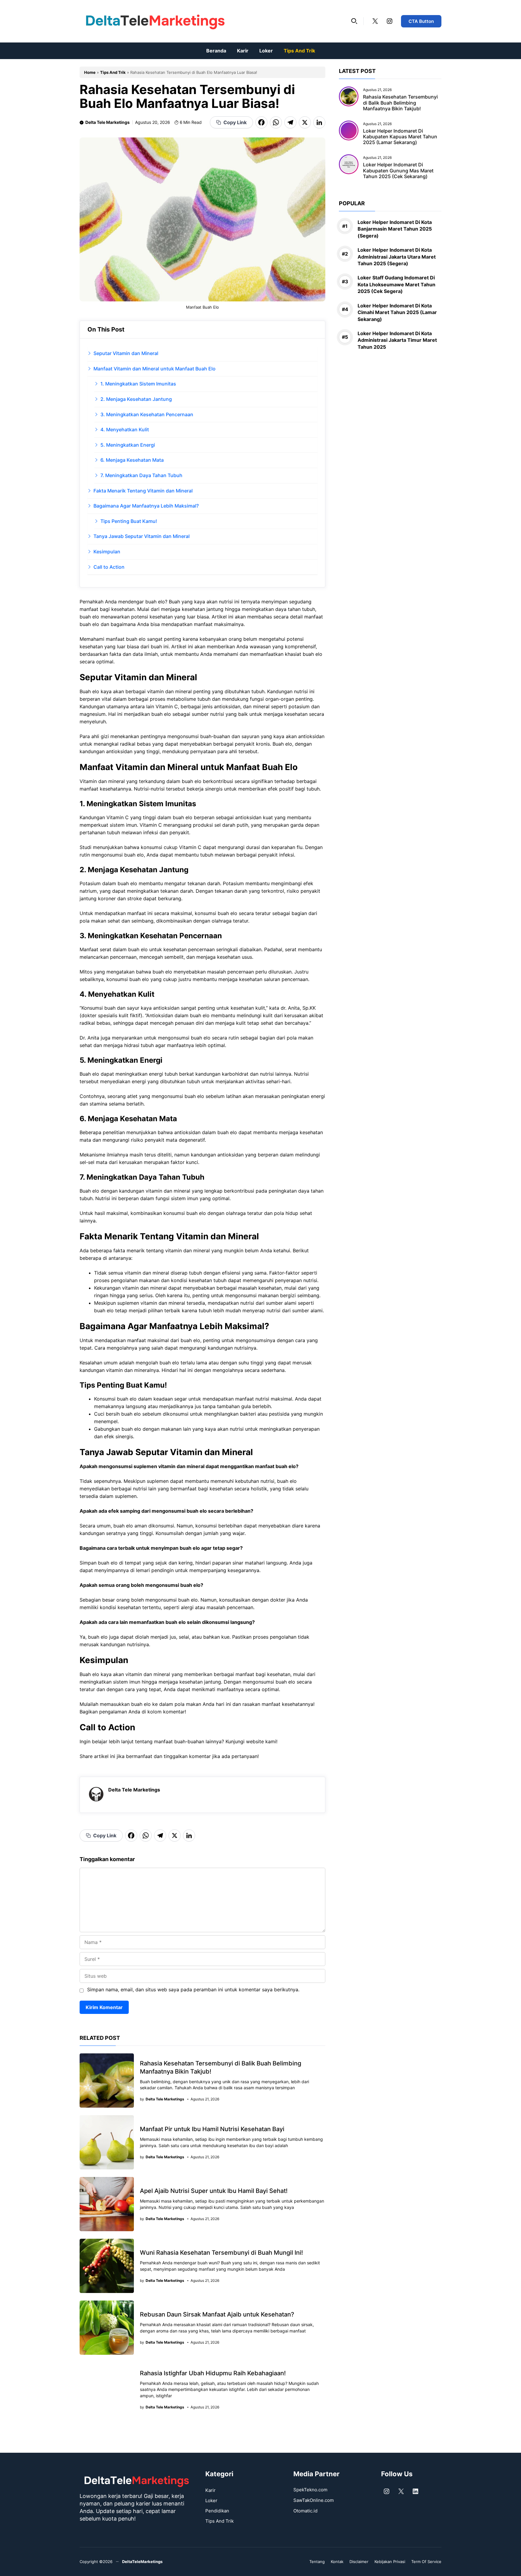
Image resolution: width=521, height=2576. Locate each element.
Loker (266, 51)
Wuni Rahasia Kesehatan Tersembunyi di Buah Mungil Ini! (221, 2253)
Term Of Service (426, 2562)
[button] (354, 21)
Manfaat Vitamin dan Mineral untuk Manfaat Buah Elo (155, 369)
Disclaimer (359, 2562)
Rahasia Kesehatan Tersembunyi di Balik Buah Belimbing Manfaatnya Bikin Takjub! (400, 102)
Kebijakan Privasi (390, 2562)
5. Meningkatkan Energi (128, 445)
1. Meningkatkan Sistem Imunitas (138, 384)
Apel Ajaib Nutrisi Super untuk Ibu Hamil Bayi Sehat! (214, 2191)
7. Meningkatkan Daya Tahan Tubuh (141, 475)
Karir (243, 51)
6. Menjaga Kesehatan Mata (132, 460)
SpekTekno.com (310, 2490)
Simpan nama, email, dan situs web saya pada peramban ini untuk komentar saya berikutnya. (193, 1989)
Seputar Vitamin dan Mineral (126, 353)
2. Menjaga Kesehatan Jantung (136, 399)
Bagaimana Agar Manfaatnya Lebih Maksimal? (146, 506)
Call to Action (109, 567)
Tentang (317, 2562)
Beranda (216, 51)
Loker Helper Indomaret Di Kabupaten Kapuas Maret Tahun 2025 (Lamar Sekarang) (400, 137)
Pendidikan (217, 2511)
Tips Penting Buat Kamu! (129, 521)
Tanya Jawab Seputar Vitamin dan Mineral (142, 536)
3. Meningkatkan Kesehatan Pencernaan (147, 414)
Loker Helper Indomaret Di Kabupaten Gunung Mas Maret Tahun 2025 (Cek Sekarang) (398, 170)
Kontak (337, 2562)
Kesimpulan (107, 552)
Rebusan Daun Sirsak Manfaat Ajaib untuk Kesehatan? (217, 2314)
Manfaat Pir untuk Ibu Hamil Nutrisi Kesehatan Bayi (212, 2129)
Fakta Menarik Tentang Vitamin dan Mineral (143, 491)
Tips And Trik (299, 51)
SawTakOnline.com (314, 2500)
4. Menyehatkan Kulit (125, 429)
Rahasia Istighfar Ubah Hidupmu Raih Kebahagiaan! (213, 2373)
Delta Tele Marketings (107, 122)
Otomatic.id (305, 2511)
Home (90, 72)
